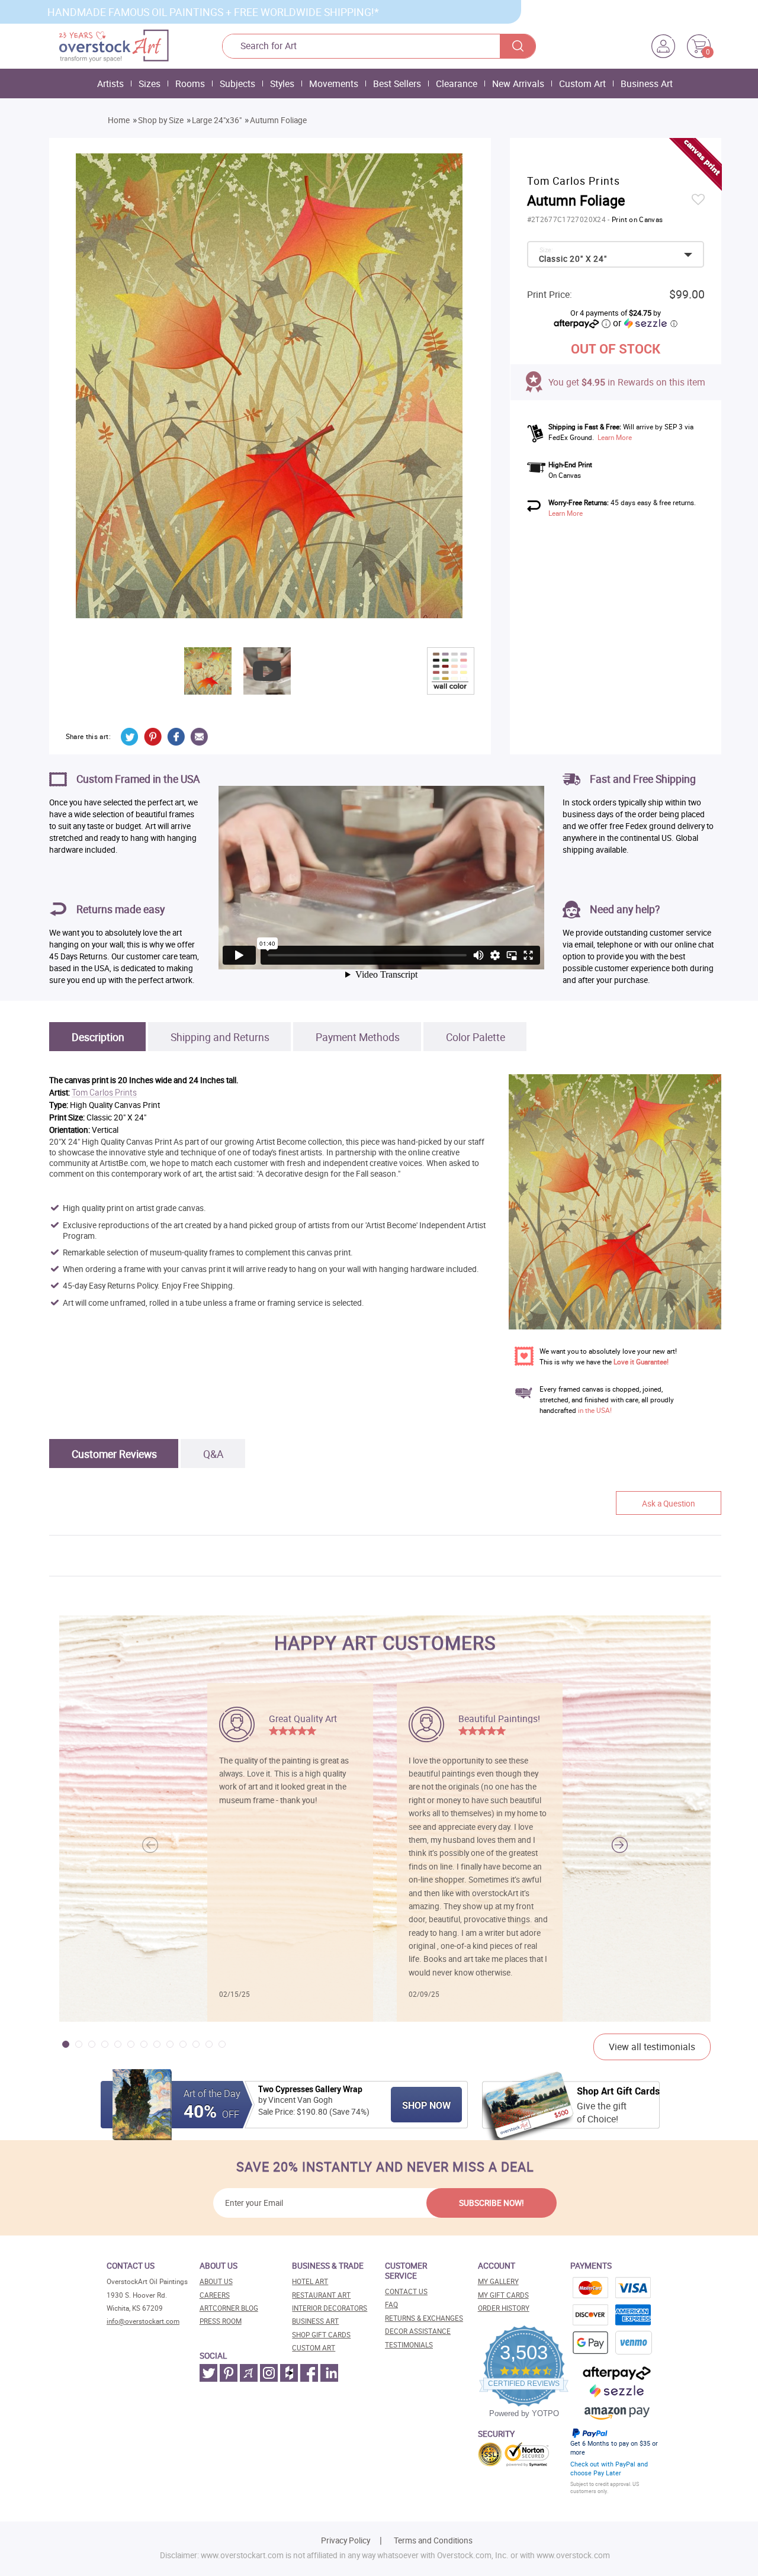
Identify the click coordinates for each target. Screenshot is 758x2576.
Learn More (615, 437)
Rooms (190, 83)
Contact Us (406, 2291)
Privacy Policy (346, 2540)
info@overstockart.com (143, 2321)
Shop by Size (161, 120)
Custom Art (582, 83)
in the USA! (595, 1410)
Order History (504, 2308)
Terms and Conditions (433, 2540)
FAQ (391, 2304)
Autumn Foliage (278, 120)
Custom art (314, 2348)
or (645, 323)
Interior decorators (330, 2308)
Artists (110, 83)
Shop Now (426, 2105)
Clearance (457, 83)
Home (119, 120)
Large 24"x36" (217, 120)
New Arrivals (518, 83)
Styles (282, 83)
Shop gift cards (321, 2335)
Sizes (150, 83)
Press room (221, 2321)
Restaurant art (321, 2295)
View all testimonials (652, 2047)
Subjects (237, 83)
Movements (334, 83)
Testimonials (409, 2345)
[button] (620, 1845)
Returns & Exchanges (424, 2318)
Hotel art (310, 2281)
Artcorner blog (229, 2308)
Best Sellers (397, 83)
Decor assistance (418, 2331)
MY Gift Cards (503, 2295)
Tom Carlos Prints (104, 1093)
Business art (315, 2321)
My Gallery (498, 2281)
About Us (216, 2281)
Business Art (647, 83)
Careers (215, 2295)
